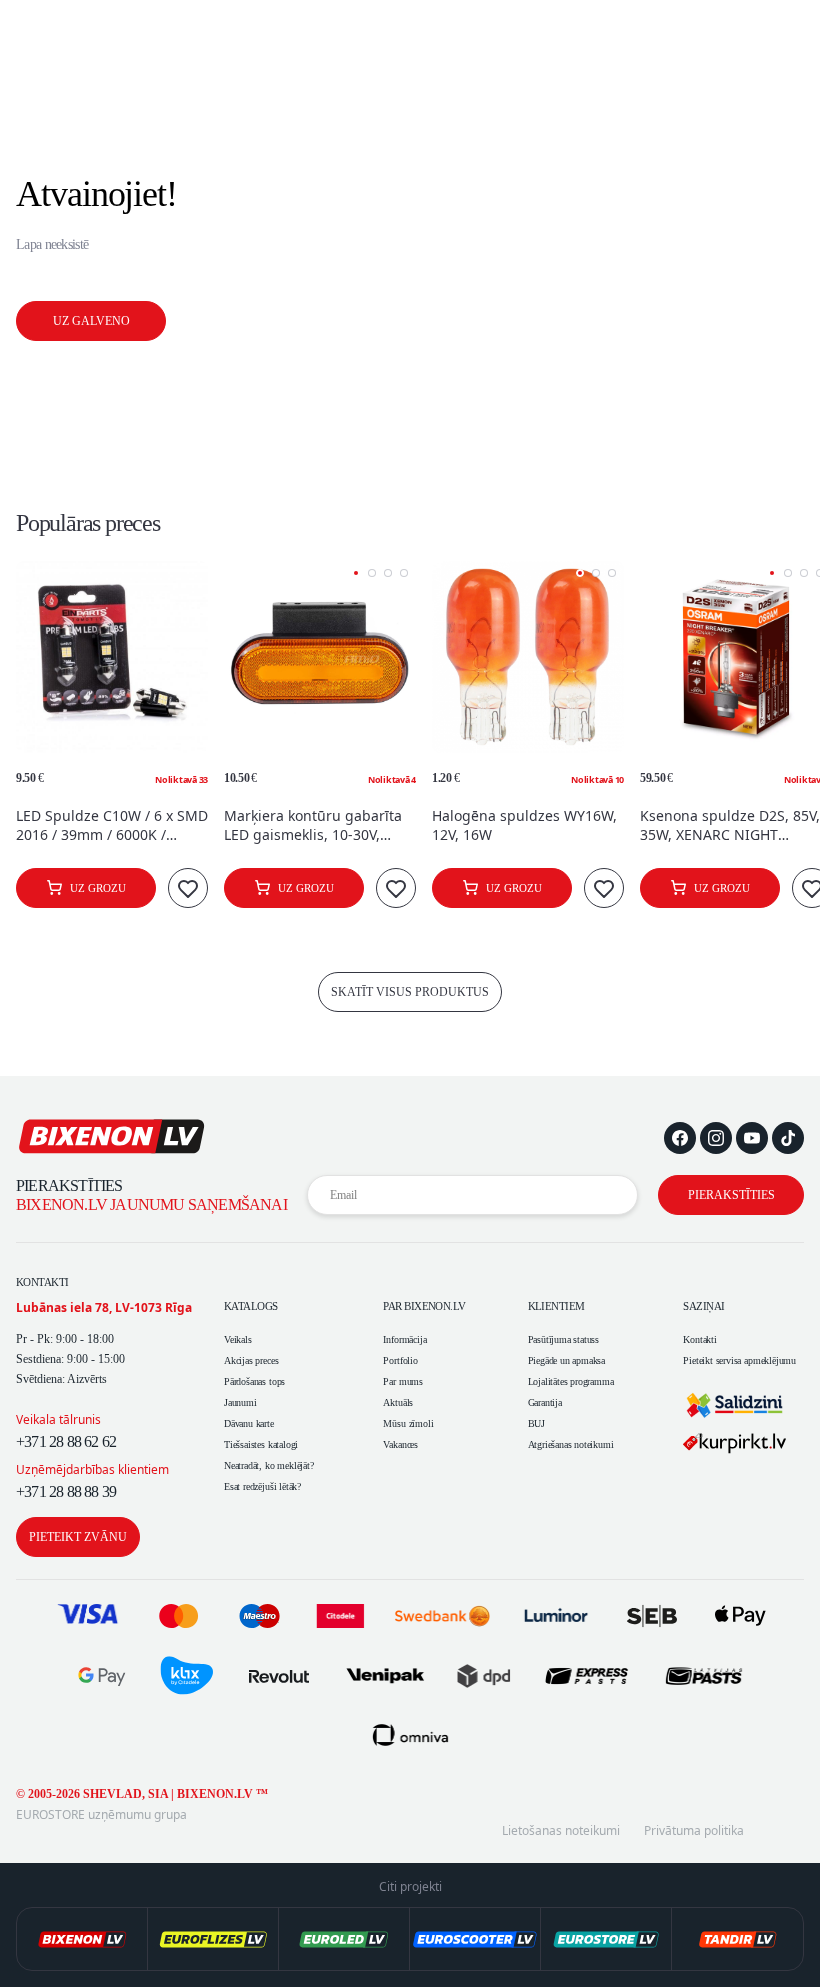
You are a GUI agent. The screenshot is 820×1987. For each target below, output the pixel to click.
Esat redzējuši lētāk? (262, 1486)
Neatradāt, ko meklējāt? (269, 1465)
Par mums (402, 1381)
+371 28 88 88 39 (66, 1491)
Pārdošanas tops (254, 1381)
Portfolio (400, 1360)
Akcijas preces (251, 1360)
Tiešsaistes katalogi (261, 1444)
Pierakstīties (731, 1195)
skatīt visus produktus (410, 992)
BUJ (536, 1423)
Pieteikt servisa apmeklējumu (739, 1360)
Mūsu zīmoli (408, 1423)
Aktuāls (398, 1402)
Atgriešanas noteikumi (571, 1444)
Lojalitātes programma (571, 1381)
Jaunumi (240, 1402)
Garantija (545, 1402)
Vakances (400, 1444)
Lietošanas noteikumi (561, 1831)
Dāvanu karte (249, 1423)
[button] (356, 573)
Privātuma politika (694, 1831)
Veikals (238, 1339)
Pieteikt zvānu (78, 1537)
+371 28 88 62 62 (66, 1441)
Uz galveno (91, 321)
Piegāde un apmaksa (567, 1360)
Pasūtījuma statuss (564, 1339)
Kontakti (699, 1339)
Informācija (404, 1339)
